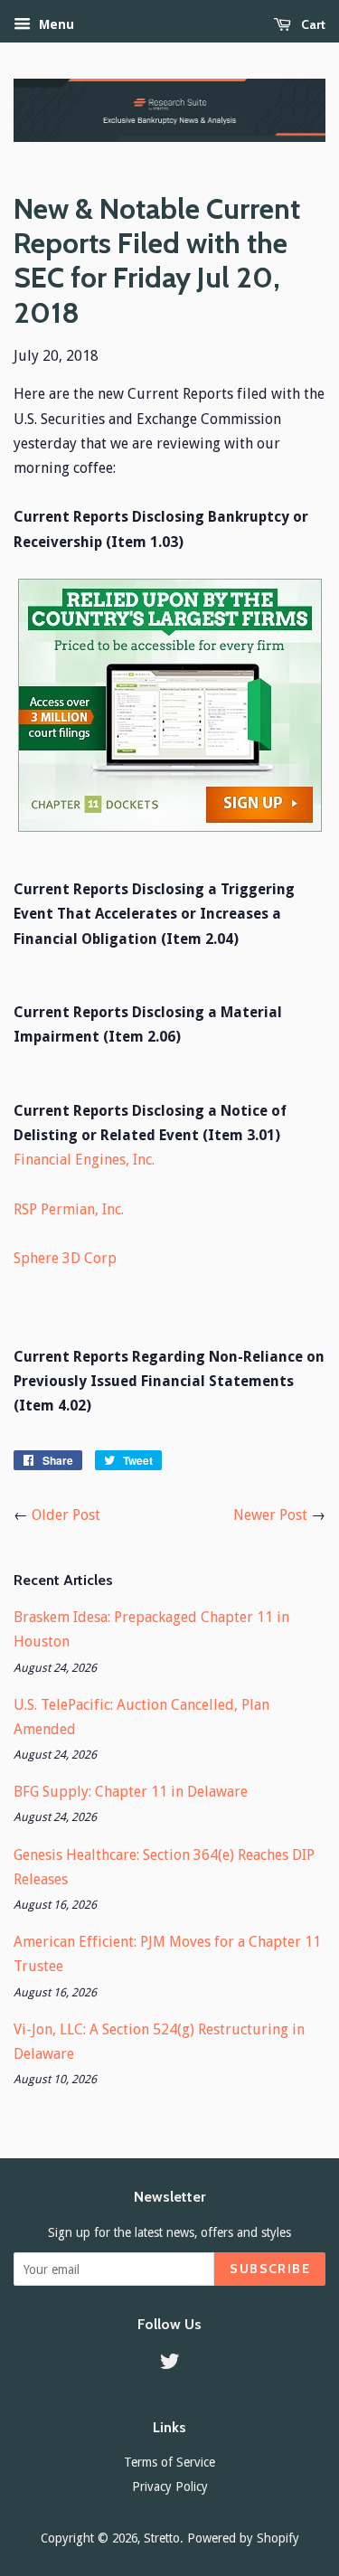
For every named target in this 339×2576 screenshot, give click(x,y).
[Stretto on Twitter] (170, 2364)
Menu (55, 24)
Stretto (162, 2538)
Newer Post (270, 1515)
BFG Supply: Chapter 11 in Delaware (131, 1792)
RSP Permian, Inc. (69, 1209)
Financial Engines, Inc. (84, 1160)
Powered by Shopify (243, 2538)
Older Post (66, 1515)
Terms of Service (169, 2462)
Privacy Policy (170, 2486)
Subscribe (270, 2269)
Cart (312, 24)
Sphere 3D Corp (65, 1258)
